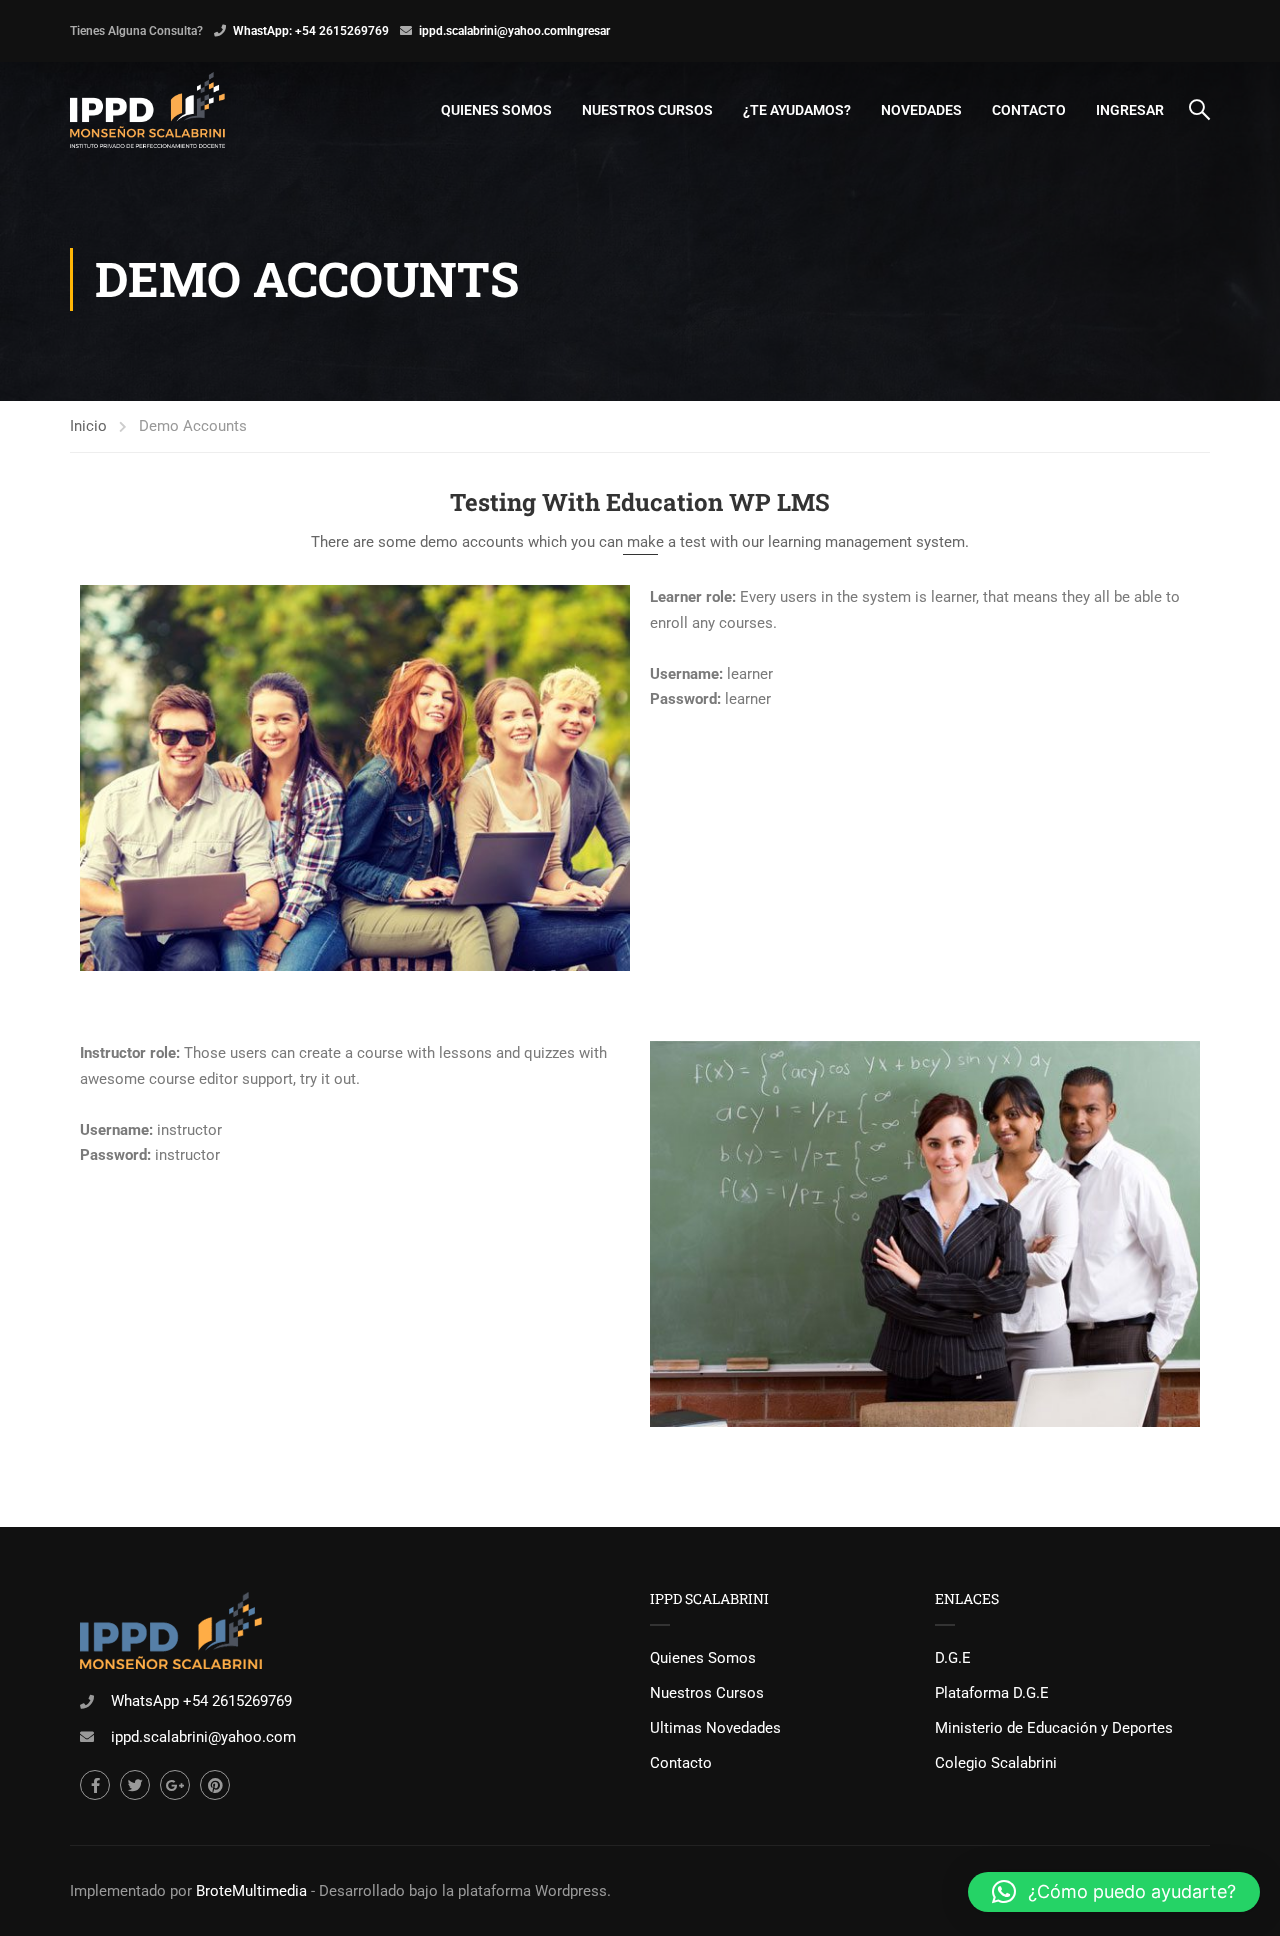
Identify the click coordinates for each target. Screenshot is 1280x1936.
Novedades (921, 110)
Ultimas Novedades (715, 1728)
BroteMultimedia (251, 1891)
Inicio (88, 426)
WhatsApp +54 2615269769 (201, 1701)
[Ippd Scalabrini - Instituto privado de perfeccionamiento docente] (147, 110)
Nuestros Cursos (647, 110)
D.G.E (953, 1658)
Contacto (1029, 110)
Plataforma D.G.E (992, 1693)
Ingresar (588, 31)
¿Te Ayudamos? (797, 110)
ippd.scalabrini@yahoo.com (493, 31)
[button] (1114, 1892)
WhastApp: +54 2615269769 (311, 31)
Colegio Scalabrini (996, 1763)
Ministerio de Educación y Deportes (1054, 1728)
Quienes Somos (496, 110)
